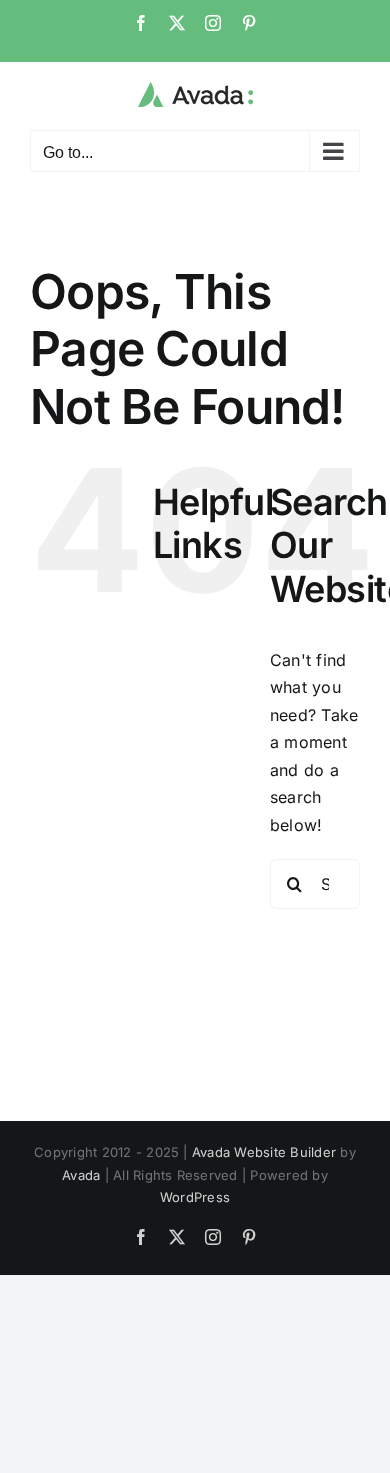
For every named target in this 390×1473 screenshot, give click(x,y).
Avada (81, 1175)
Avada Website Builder (264, 1152)
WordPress (195, 1197)
